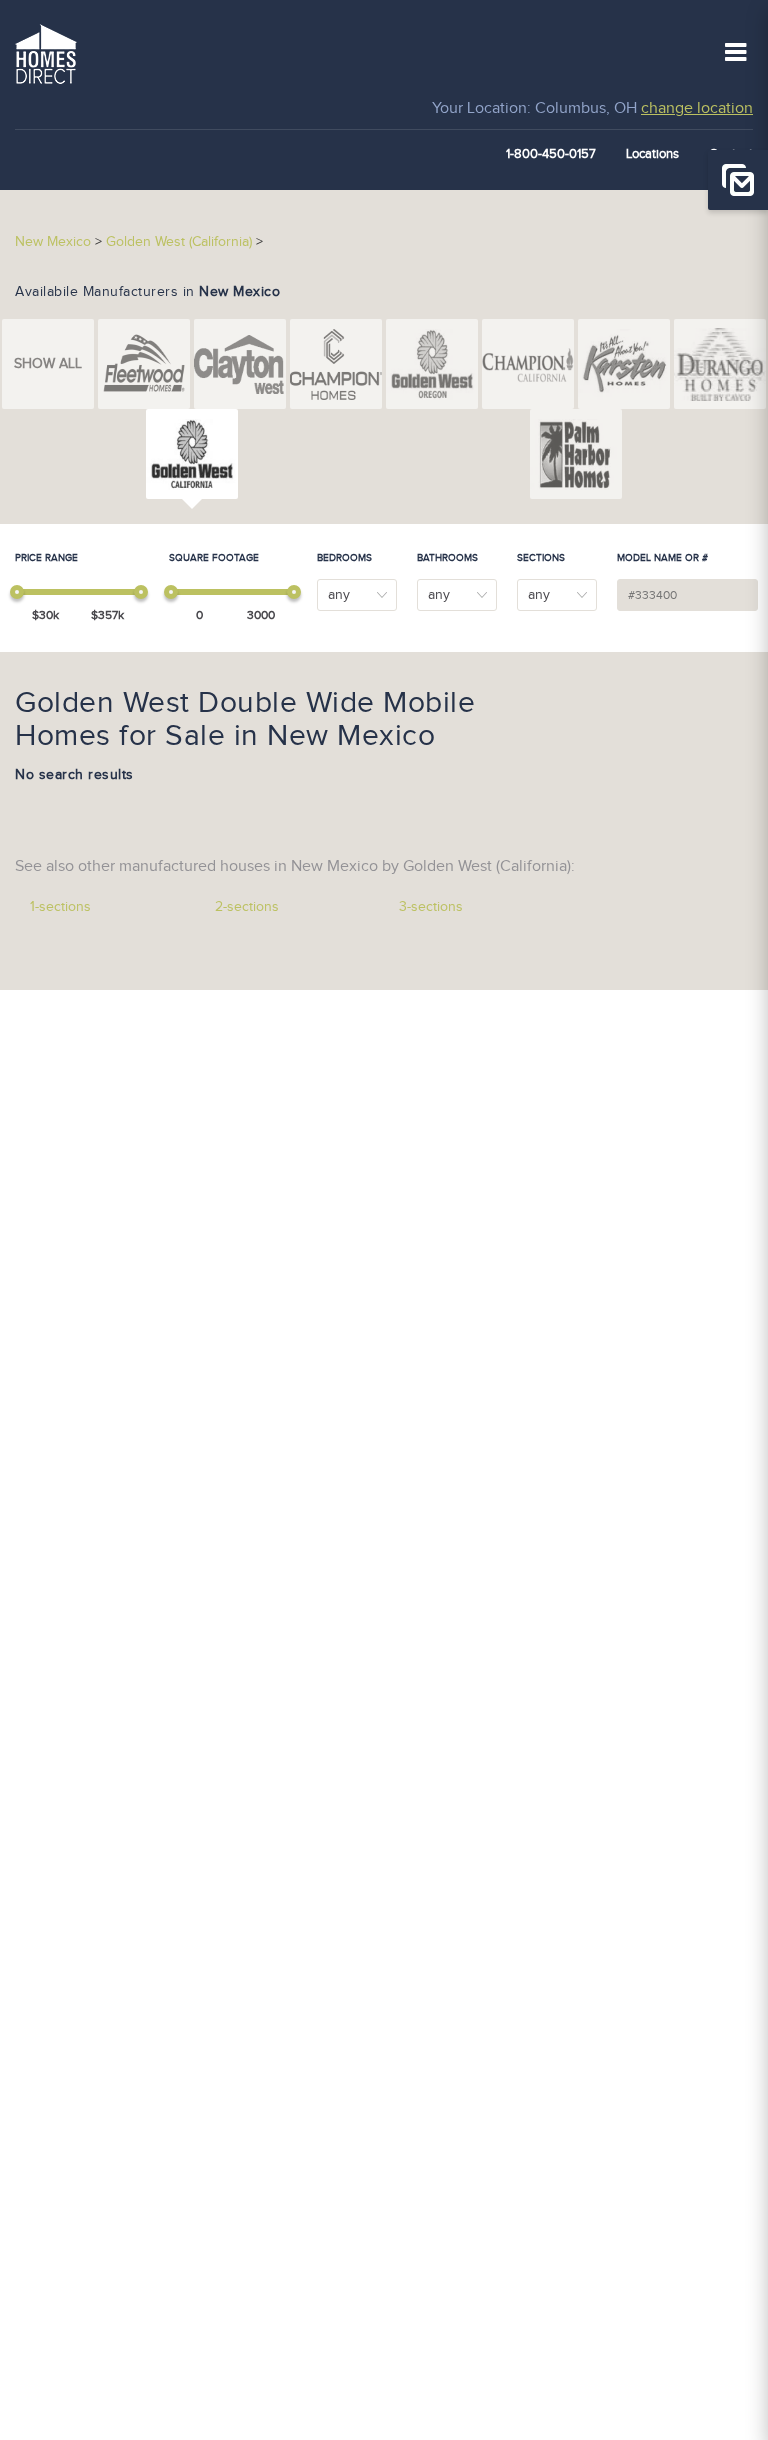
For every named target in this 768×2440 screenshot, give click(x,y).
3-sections (431, 907)
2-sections (247, 907)
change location (697, 108)
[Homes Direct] (46, 52)
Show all (48, 364)
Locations (652, 154)
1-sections (60, 907)
